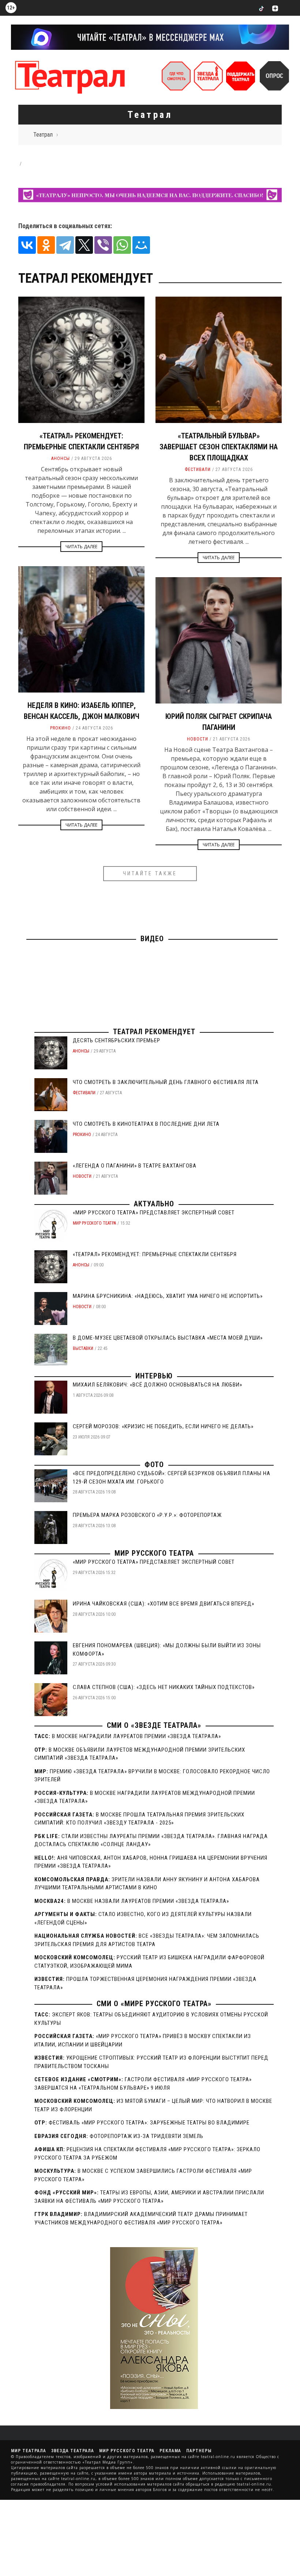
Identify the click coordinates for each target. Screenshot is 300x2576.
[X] (84, 245)
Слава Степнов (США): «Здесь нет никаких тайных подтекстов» (164, 1687)
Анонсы (61, 459)
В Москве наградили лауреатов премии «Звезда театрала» (136, 1736)
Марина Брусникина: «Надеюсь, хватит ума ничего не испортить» (168, 1296)
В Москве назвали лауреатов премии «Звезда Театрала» (148, 1901)
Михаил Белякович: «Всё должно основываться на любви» (157, 1385)
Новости (198, 739)
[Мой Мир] (141, 245)
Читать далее (81, 547)
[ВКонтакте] (27, 245)
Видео (152, 939)
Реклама (170, 2451)
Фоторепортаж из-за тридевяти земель (147, 2136)
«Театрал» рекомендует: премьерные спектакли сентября (155, 1254)
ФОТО (154, 1465)
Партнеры (199, 2451)
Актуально (154, 1204)
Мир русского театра (94, 1223)
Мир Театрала (29, 2451)
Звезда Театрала (73, 2451)
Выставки (83, 1348)
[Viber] (103, 245)
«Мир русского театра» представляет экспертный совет (154, 1213)
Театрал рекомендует (154, 1032)
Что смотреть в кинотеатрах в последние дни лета (146, 1124)
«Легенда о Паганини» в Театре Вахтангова (135, 1166)
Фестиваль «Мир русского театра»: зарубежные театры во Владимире (149, 2123)
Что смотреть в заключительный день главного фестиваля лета (166, 1082)
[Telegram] (65, 245)
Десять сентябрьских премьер (117, 1040)
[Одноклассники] (46, 245)
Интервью (154, 1376)
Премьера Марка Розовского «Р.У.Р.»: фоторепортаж (147, 1515)
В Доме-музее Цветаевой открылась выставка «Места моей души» (168, 1338)
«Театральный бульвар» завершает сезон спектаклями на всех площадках (219, 447)
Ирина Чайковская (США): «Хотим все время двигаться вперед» (164, 1604)
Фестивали (198, 469)
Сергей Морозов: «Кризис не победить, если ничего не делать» (163, 1426)
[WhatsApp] (122, 245)
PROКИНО (61, 728)
